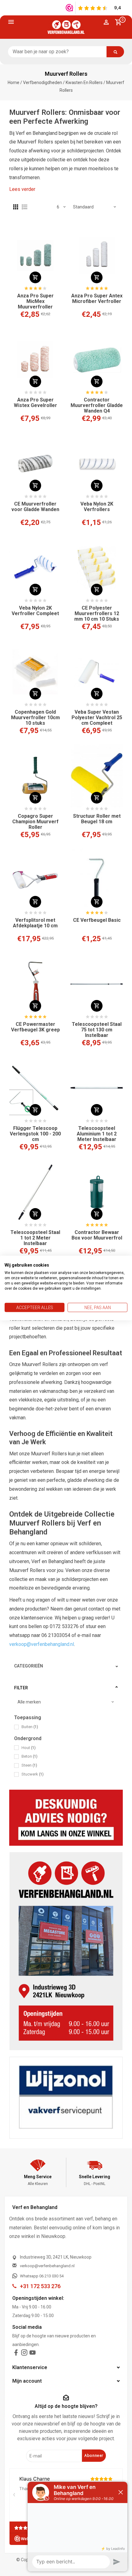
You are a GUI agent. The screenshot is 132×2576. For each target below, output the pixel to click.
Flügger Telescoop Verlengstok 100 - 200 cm (35, 1134)
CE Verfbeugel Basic (97, 920)
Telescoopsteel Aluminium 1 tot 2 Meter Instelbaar (97, 1134)
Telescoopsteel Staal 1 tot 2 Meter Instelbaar (35, 1238)
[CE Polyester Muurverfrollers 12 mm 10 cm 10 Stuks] (97, 568)
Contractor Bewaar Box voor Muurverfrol (97, 1235)
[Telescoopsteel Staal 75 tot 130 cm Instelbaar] (97, 984)
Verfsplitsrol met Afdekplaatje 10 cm (35, 923)
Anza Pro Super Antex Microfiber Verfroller (97, 299)
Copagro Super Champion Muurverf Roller (35, 822)
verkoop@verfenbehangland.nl (42, 1644)
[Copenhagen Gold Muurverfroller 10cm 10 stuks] (35, 672)
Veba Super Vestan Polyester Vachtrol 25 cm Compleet (97, 718)
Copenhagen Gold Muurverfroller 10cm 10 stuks (35, 718)
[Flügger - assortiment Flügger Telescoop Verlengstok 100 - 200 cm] (35, 1088)
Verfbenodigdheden (43, 83)
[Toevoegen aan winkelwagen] (35, 277)
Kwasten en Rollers (84, 83)
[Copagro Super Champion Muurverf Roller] (35, 776)
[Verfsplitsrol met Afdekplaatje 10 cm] (35, 880)
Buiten (30, 1727)
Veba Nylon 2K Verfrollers (97, 507)
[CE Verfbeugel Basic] (97, 880)
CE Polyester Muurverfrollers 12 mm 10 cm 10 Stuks (97, 614)
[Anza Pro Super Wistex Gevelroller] (35, 360)
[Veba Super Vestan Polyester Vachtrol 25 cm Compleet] (97, 672)
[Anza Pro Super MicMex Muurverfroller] (35, 256)
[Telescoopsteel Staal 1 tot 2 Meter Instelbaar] (35, 1192)
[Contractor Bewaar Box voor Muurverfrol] (97, 1192)
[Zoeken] (115, 52)
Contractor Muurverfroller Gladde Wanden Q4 (97, 405)
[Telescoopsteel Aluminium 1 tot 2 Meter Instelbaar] (97, 1088)
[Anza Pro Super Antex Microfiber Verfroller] (97, 256)
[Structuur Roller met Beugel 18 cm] (97, 776)
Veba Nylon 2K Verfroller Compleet (35, 611)
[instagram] (24, 2354)
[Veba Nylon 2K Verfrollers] (97, 464)
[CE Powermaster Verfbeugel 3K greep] (35, 984)
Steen (29, 1765)
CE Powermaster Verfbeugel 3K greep (35, 1027)
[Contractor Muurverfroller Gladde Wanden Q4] (97, 360)
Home (14, 83)
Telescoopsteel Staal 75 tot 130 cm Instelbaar (97, 1030)
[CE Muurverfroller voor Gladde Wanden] (35, 464)
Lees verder (22, 189)
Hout (29, 1748)
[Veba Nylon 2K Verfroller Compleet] (35, 568)
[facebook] (16, 2354)
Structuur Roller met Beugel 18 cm (97, 819)
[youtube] (33, 2354)
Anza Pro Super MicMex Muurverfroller (35, 301)
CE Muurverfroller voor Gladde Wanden (35, 507)
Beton (29, 1756)
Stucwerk (33, 1774)
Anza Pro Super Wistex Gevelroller (35, 403)
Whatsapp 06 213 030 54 (42, 2276)
